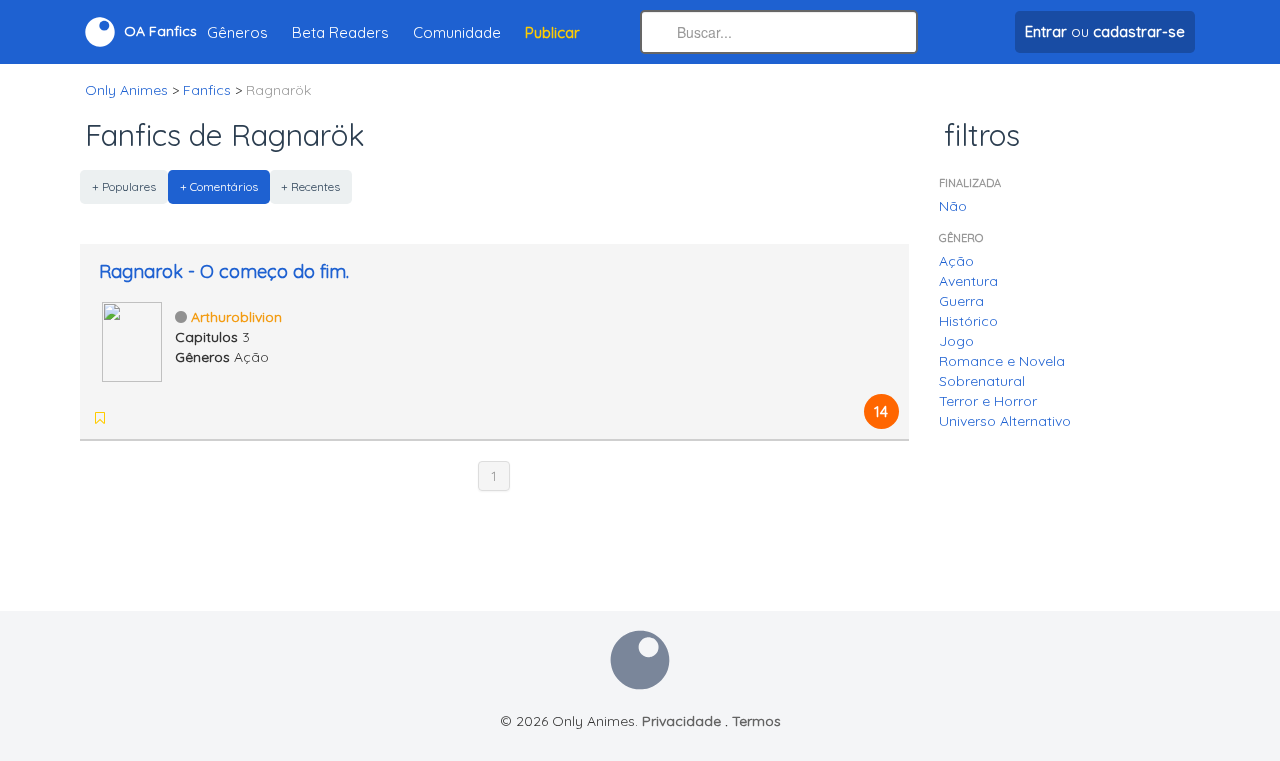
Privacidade (681, 721)
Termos (756, 721)
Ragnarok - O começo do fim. (224, 271)
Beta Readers (340, 32)
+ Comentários (219, 186)
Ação (956, 261)
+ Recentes (310, 186)
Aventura (968, 281)
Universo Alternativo (1005, 421)
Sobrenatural (982, 381)
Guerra (961, 301)
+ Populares (124, 186)
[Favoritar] (100, 418)
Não (953, 206)
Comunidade (457, 32)
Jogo (956, 341)
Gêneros (237, 32)
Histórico (968, 321)
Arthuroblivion (236, 317)
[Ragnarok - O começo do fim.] (132, 340)
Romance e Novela (1002, 361)
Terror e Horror (988, 401)
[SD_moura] (128, 418)
